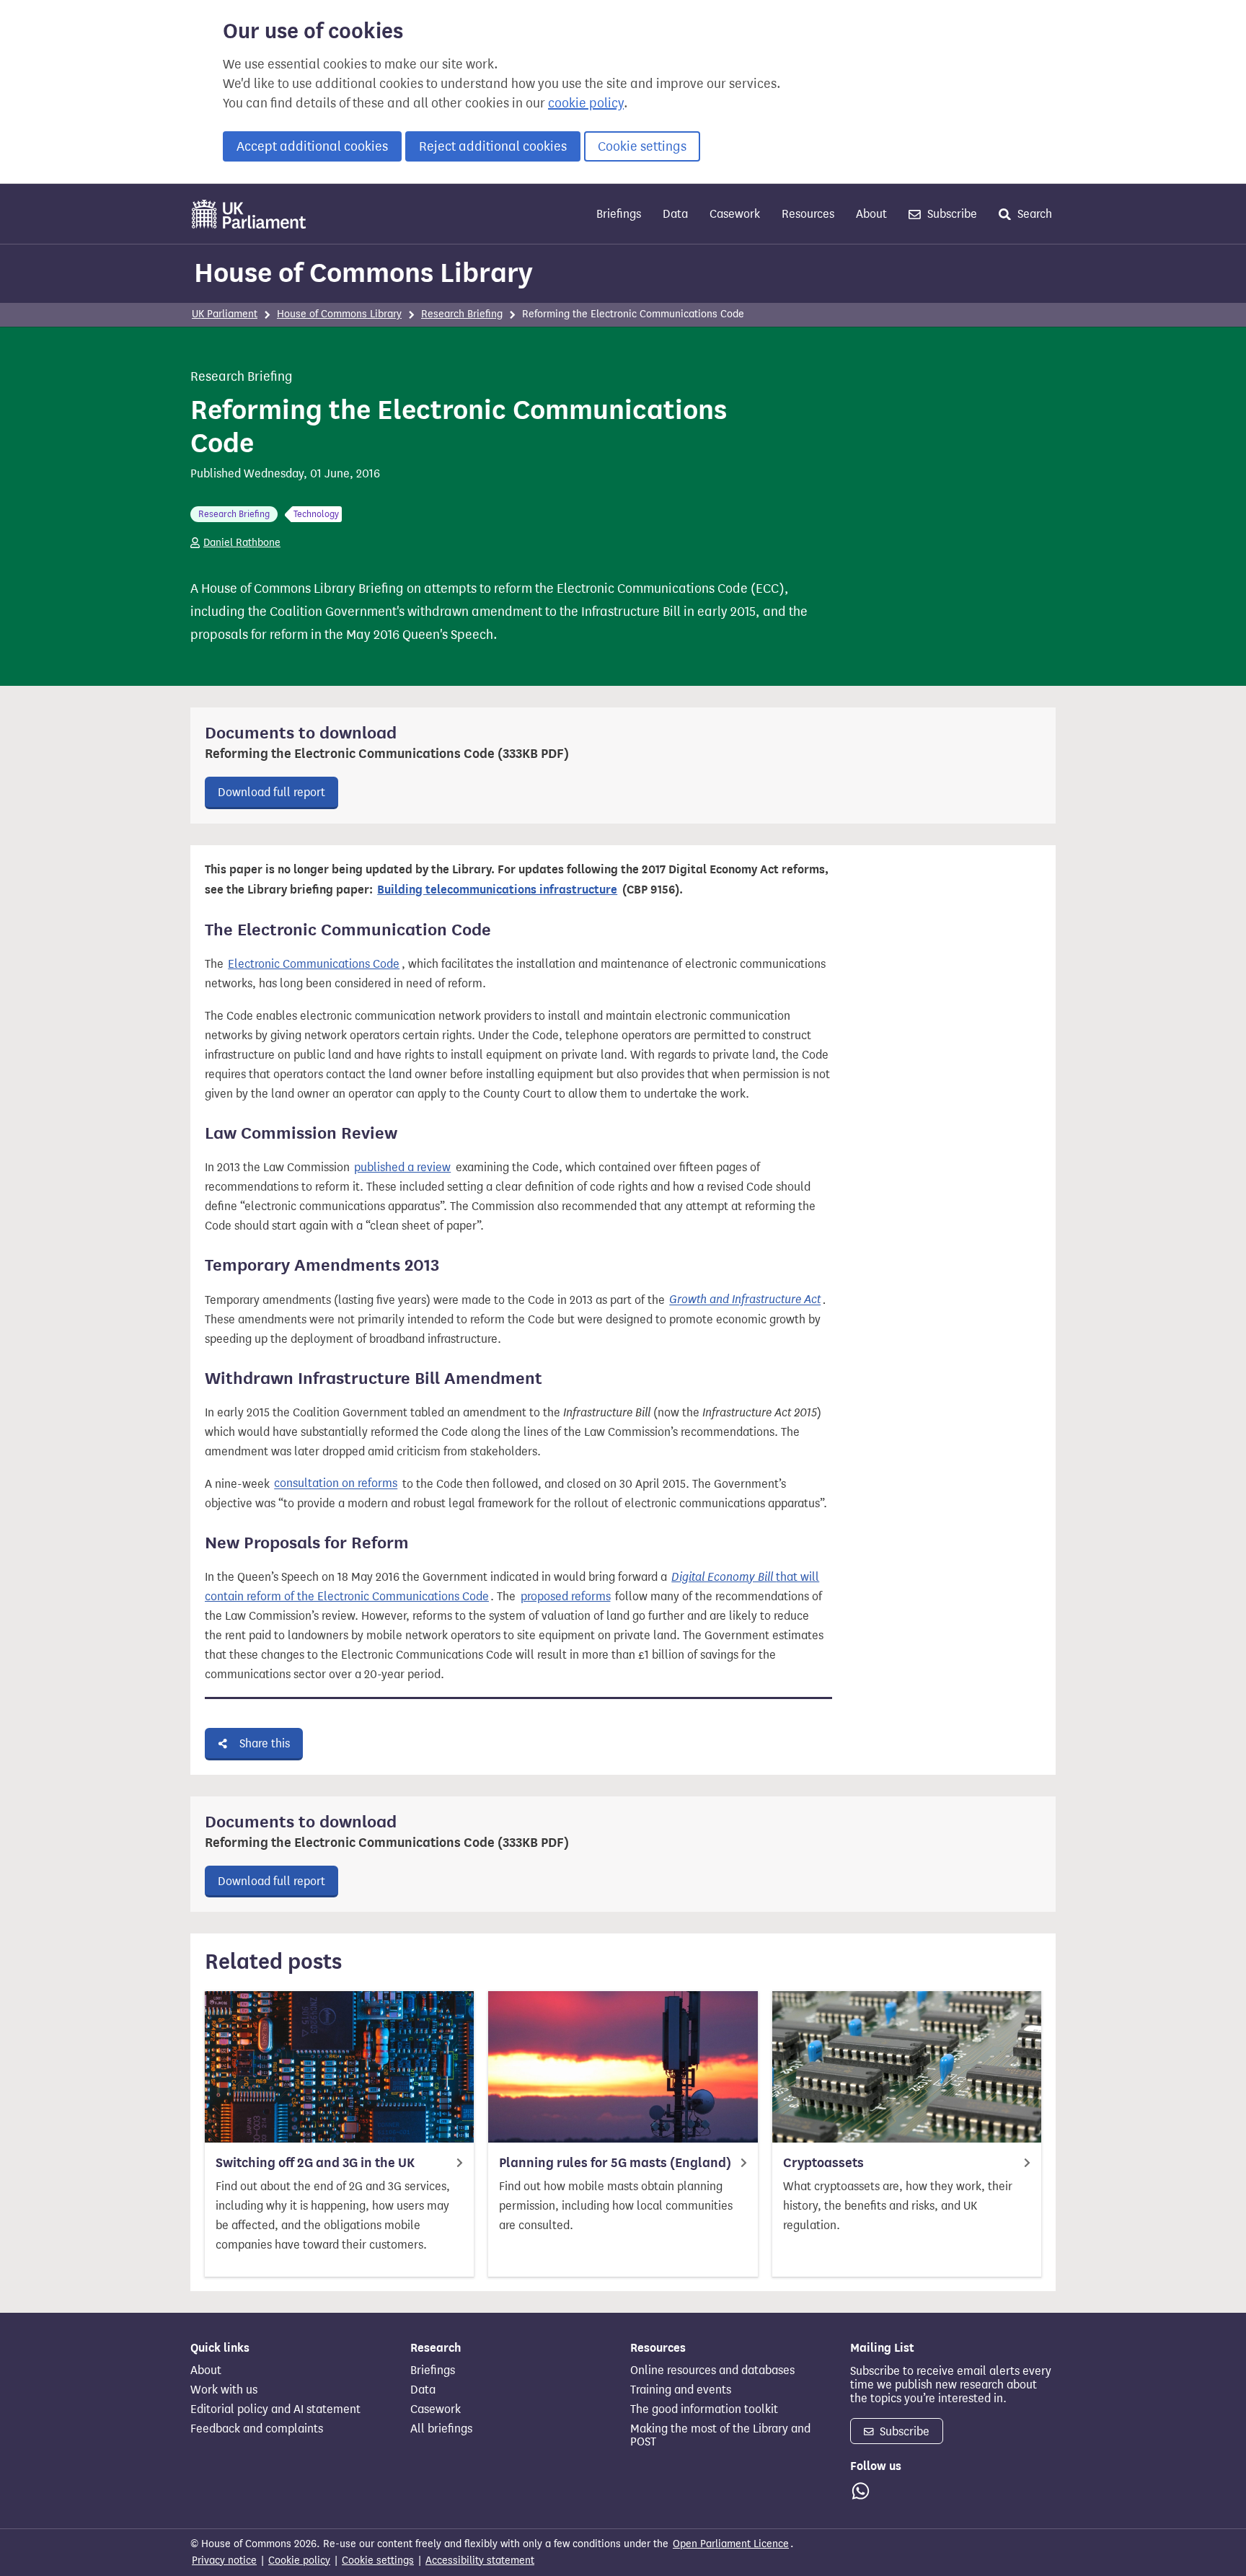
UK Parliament (225, 314)
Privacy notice (224, 2560)
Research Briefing (462, 314)
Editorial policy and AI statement (275, 2409)
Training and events (681, 2390)
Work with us (224, 2390)
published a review (402, 1167)
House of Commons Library (363, 273)
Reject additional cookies (493, 146)
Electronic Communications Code (314, 964)
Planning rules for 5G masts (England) (615, 2163)
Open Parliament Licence (731, 2544)
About (871, 214)
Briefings (619, 214)
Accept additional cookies (312, 146)
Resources (808, 214)
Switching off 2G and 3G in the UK (315, 2163)
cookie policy (586, 103)
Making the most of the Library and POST (720, 2435)
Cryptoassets (823, 2163)
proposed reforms (566, 1596)
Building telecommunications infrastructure (497, 890)
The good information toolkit (704, 2409)
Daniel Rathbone (242, 543)
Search (1033, 214)
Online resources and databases (712, 2370)
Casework (735, 214)
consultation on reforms (336, 1484)
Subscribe (951, 214)
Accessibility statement (480, 2560)
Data (675, 214)
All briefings (441, 2429)
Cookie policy (299, 2560)
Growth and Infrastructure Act (745, 1300)
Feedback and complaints (257, 2429)
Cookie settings (642, 146)
